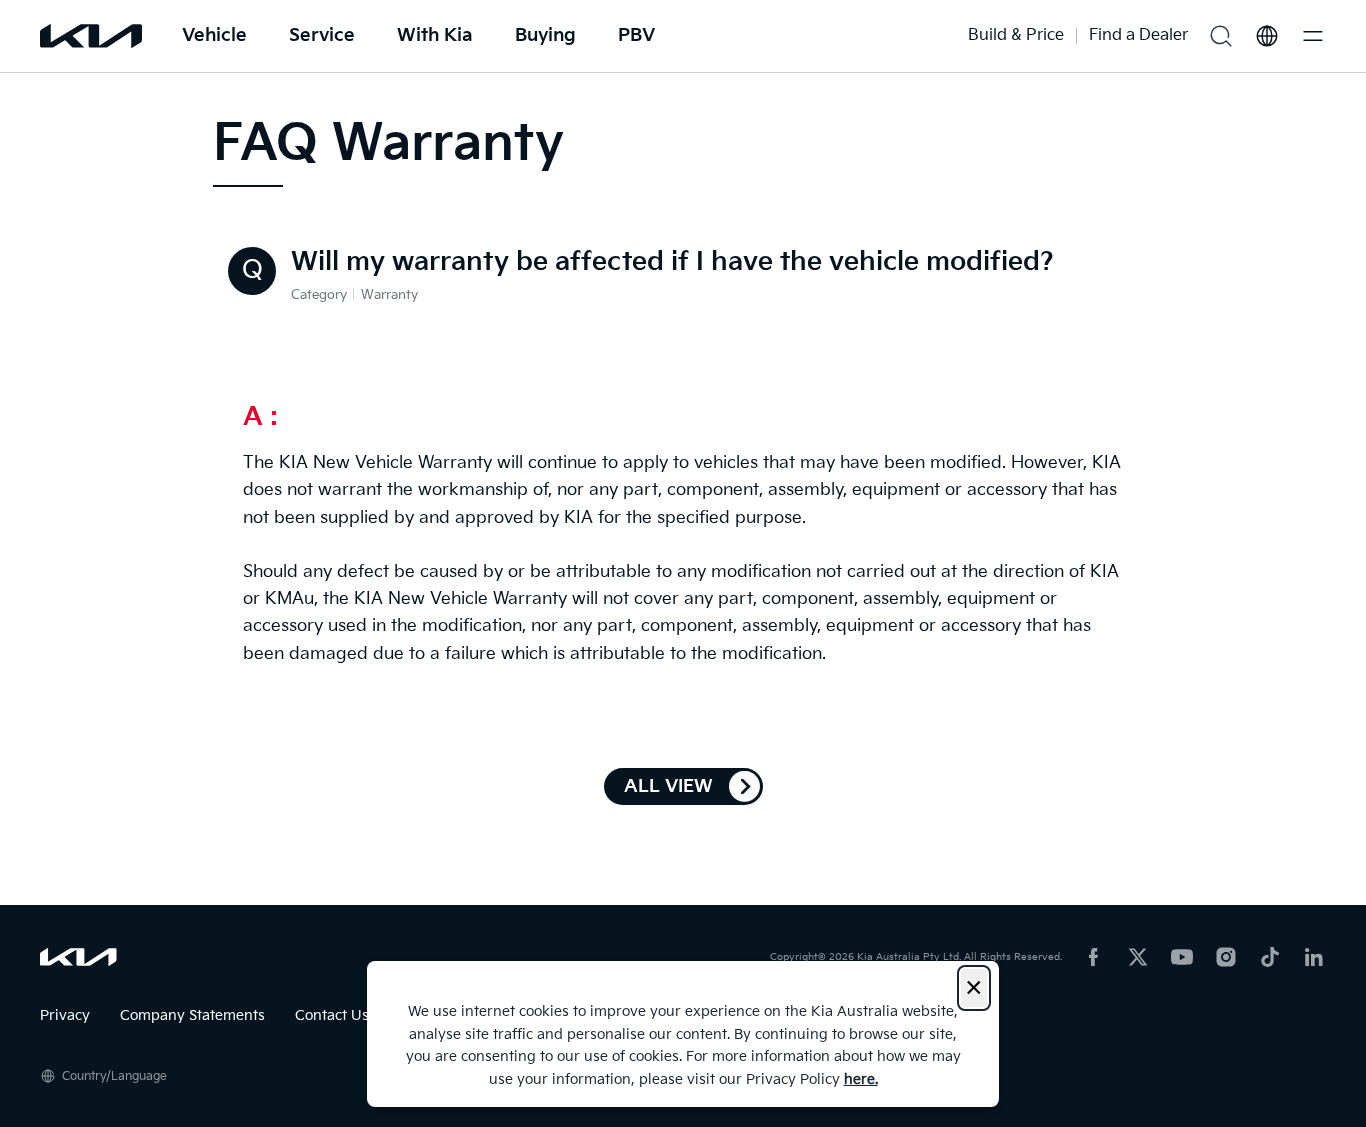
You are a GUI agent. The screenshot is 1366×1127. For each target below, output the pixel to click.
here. (861, 1079)
